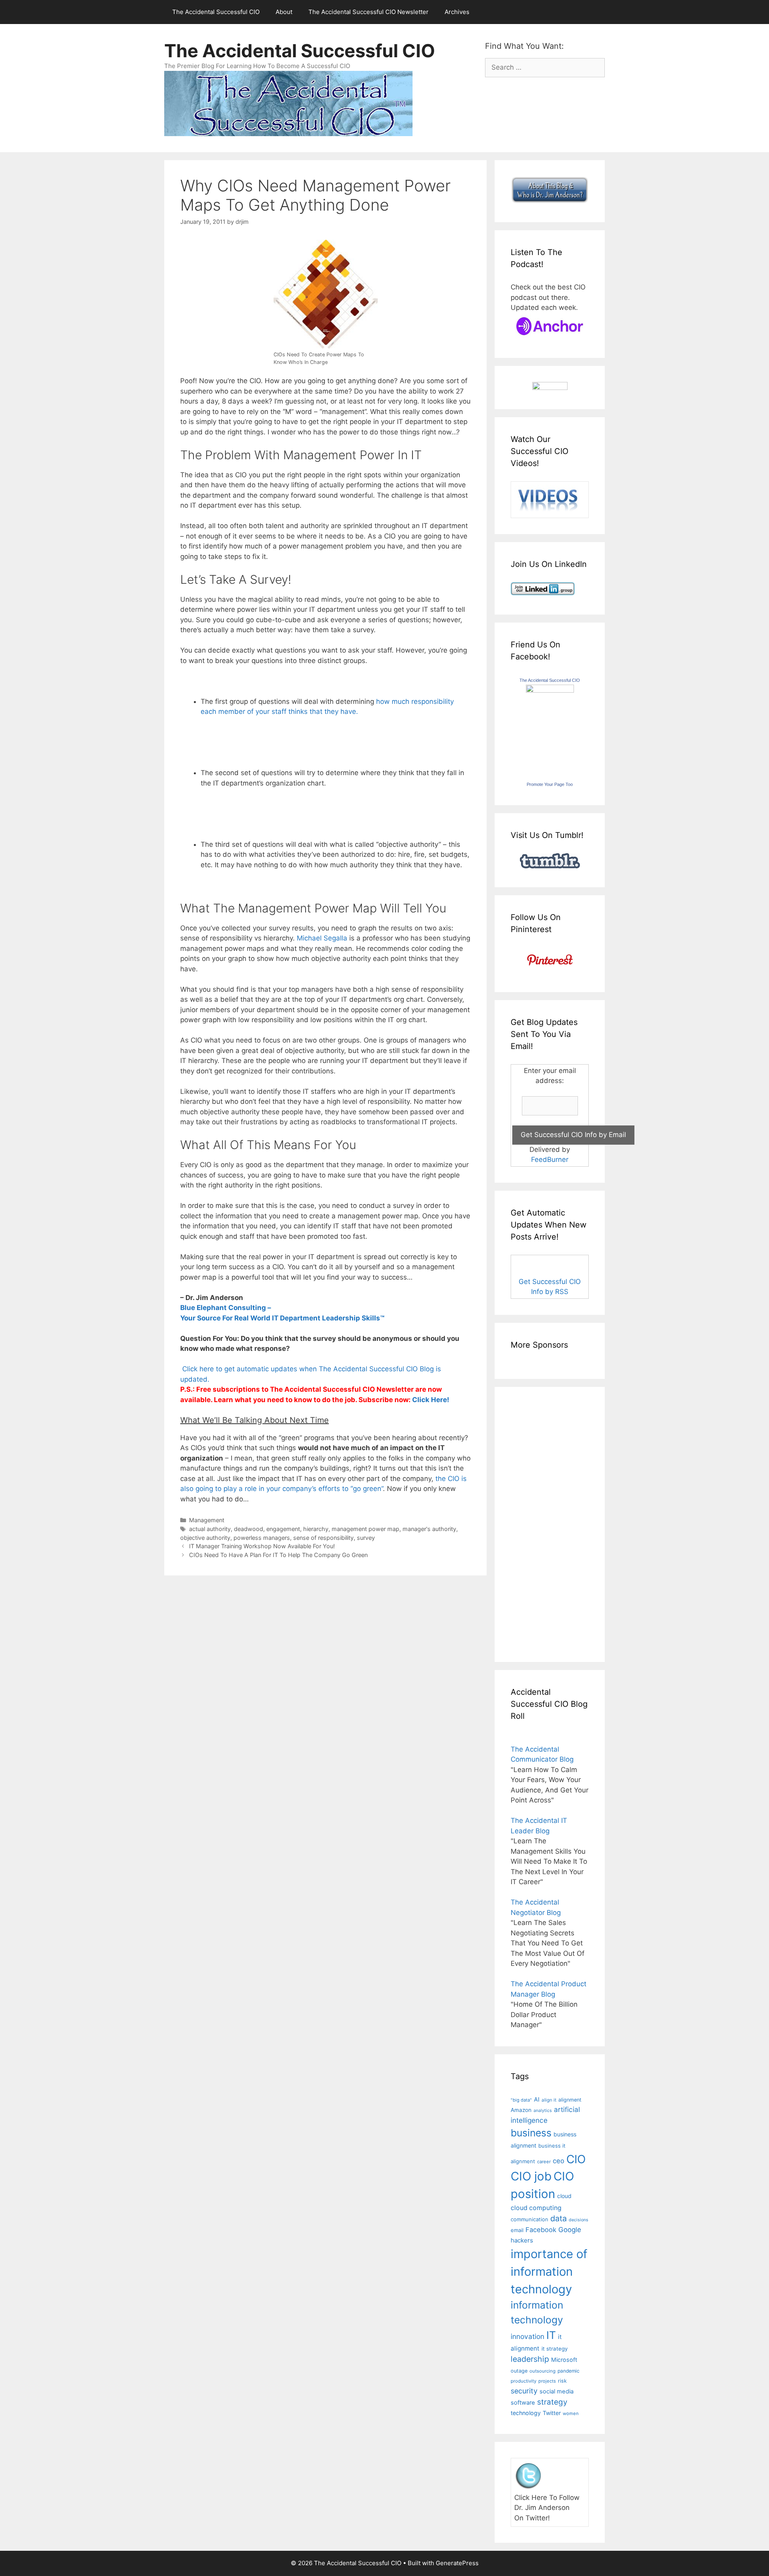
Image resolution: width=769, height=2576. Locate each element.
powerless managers (262, 1538)
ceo (559, 2161)
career (544, 2162)
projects (547, 2381)
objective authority (205, 1538)
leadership (530, 2359)
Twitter (552, 2413)
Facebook (541, 2230)
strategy (552, 2402)
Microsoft (564, 2360)
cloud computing (536, 2208)
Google (570, 2230)
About (284, 12)
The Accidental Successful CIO (216, 12)
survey (366, 1538)
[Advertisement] (535, 1523)
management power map (365, 1529)
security (524, 2391)
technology (526, 2413)
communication (529, 2219)
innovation (527, 2336)
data (559, 2218)
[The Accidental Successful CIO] (550, 690)
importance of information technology (549, 2271)
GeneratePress (457, 2563)
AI (537, 2100)
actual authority (210, 1529)
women (571, 2413)
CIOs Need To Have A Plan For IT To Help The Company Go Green (278, 1555)
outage (519, 2371)
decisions (579, 2220)
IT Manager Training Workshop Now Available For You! (262, 1546)
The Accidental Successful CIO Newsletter (368, 12)
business (531, 2133)
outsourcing (543, 2371)
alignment (570, 2100)
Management (207, 1520)
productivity (523, 2381)
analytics (543, 2111)
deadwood (249, 1529)
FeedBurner (550, 1159)
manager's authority (429, 1529)
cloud (564, 2196)
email (517, 2230)
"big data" (521, 2100)
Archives (457, 12)
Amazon (521, 2110)
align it (549, 2100)
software (523, 2403)
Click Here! (431, 1400)
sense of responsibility (323, 1538)
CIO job (531, 2176)
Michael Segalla (322, 938)
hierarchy (316, 1529)
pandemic (569, 2371)
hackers (522, 2240)
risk (562, 2381)
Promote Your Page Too (550, 784)
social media (557, 2391)
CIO (576, 2159)
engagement (283, 1529)
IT (551, 2335)
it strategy (555, 2349)
